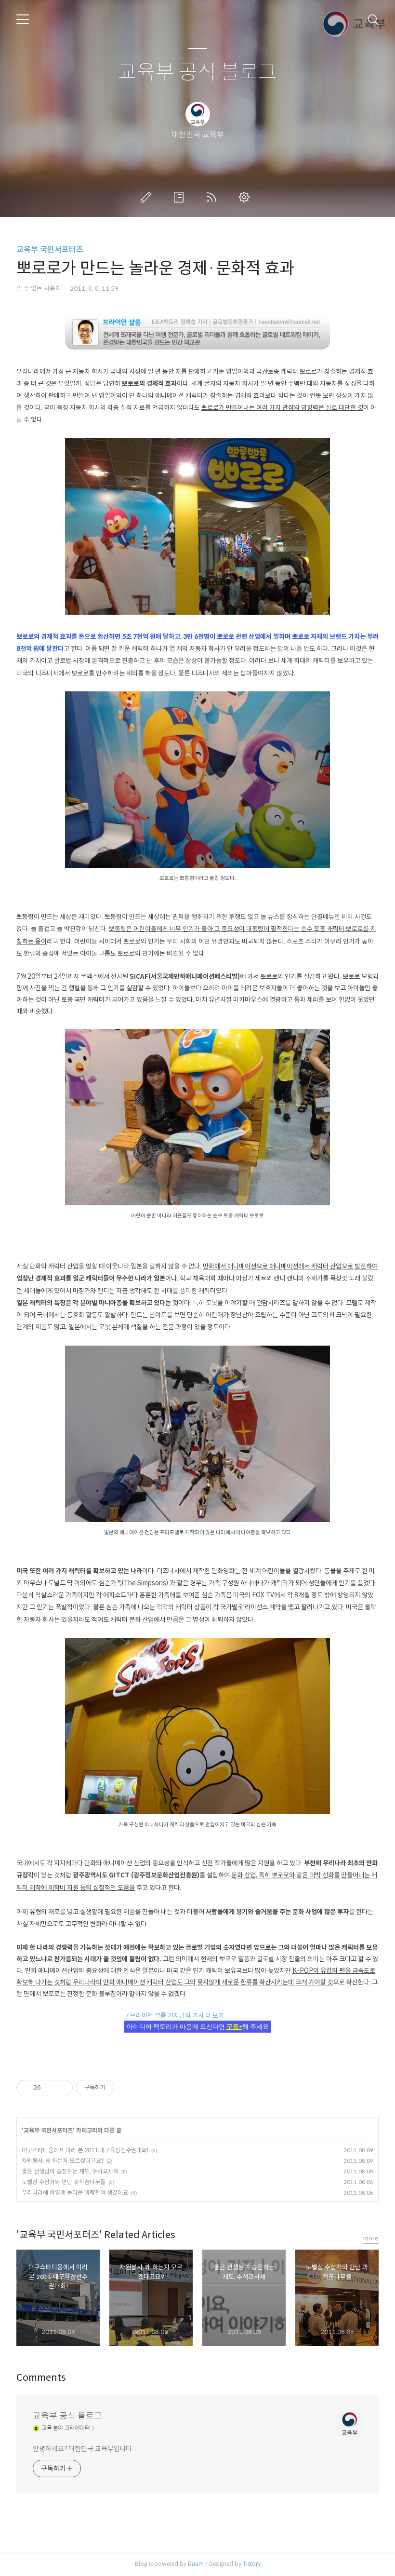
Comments (41, 2378)
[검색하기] (373, 19)
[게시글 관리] (62, 2088)
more (371, 2238)
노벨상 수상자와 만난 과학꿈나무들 (64, 2182)
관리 (246, 197)
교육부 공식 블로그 (197, 73)
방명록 (181, 197)
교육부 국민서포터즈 (50, 250)
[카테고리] (23, 19)
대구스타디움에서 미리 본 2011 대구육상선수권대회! (85, 2150)
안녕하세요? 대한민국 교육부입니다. (83, 2449)
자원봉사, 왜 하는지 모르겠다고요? (63, 2161)
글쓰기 (148, 197)
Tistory (252, 2564)
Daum (196, 2564)
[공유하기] (50, 2088)
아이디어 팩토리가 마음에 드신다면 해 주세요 (198, 2027)
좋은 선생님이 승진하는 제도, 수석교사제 (70, 2171)
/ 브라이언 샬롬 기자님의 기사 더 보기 (172, 2016)
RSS (213, 197)
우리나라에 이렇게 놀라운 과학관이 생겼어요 (75, 2192)
